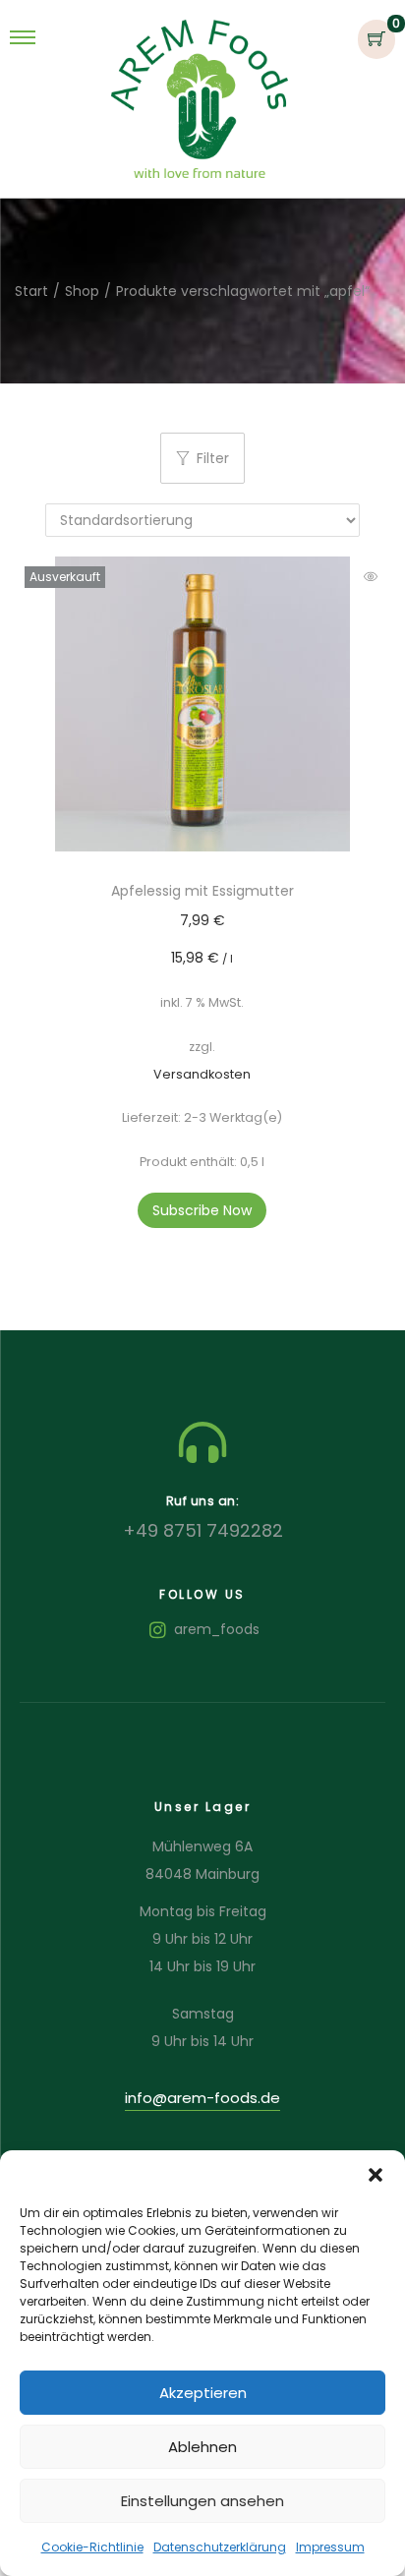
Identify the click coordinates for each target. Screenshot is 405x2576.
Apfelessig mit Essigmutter (202, 891)
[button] (376, 2175)
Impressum (330, 2547)
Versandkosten (202, 1074)
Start (31, 291)
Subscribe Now (202, 1210)
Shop (82, 291)
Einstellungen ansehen (202, 2501)
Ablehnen (202, 2447)
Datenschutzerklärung (220, 2547)
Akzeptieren (203, 2393)
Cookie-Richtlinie (92, 2547)
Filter (213, 458)
